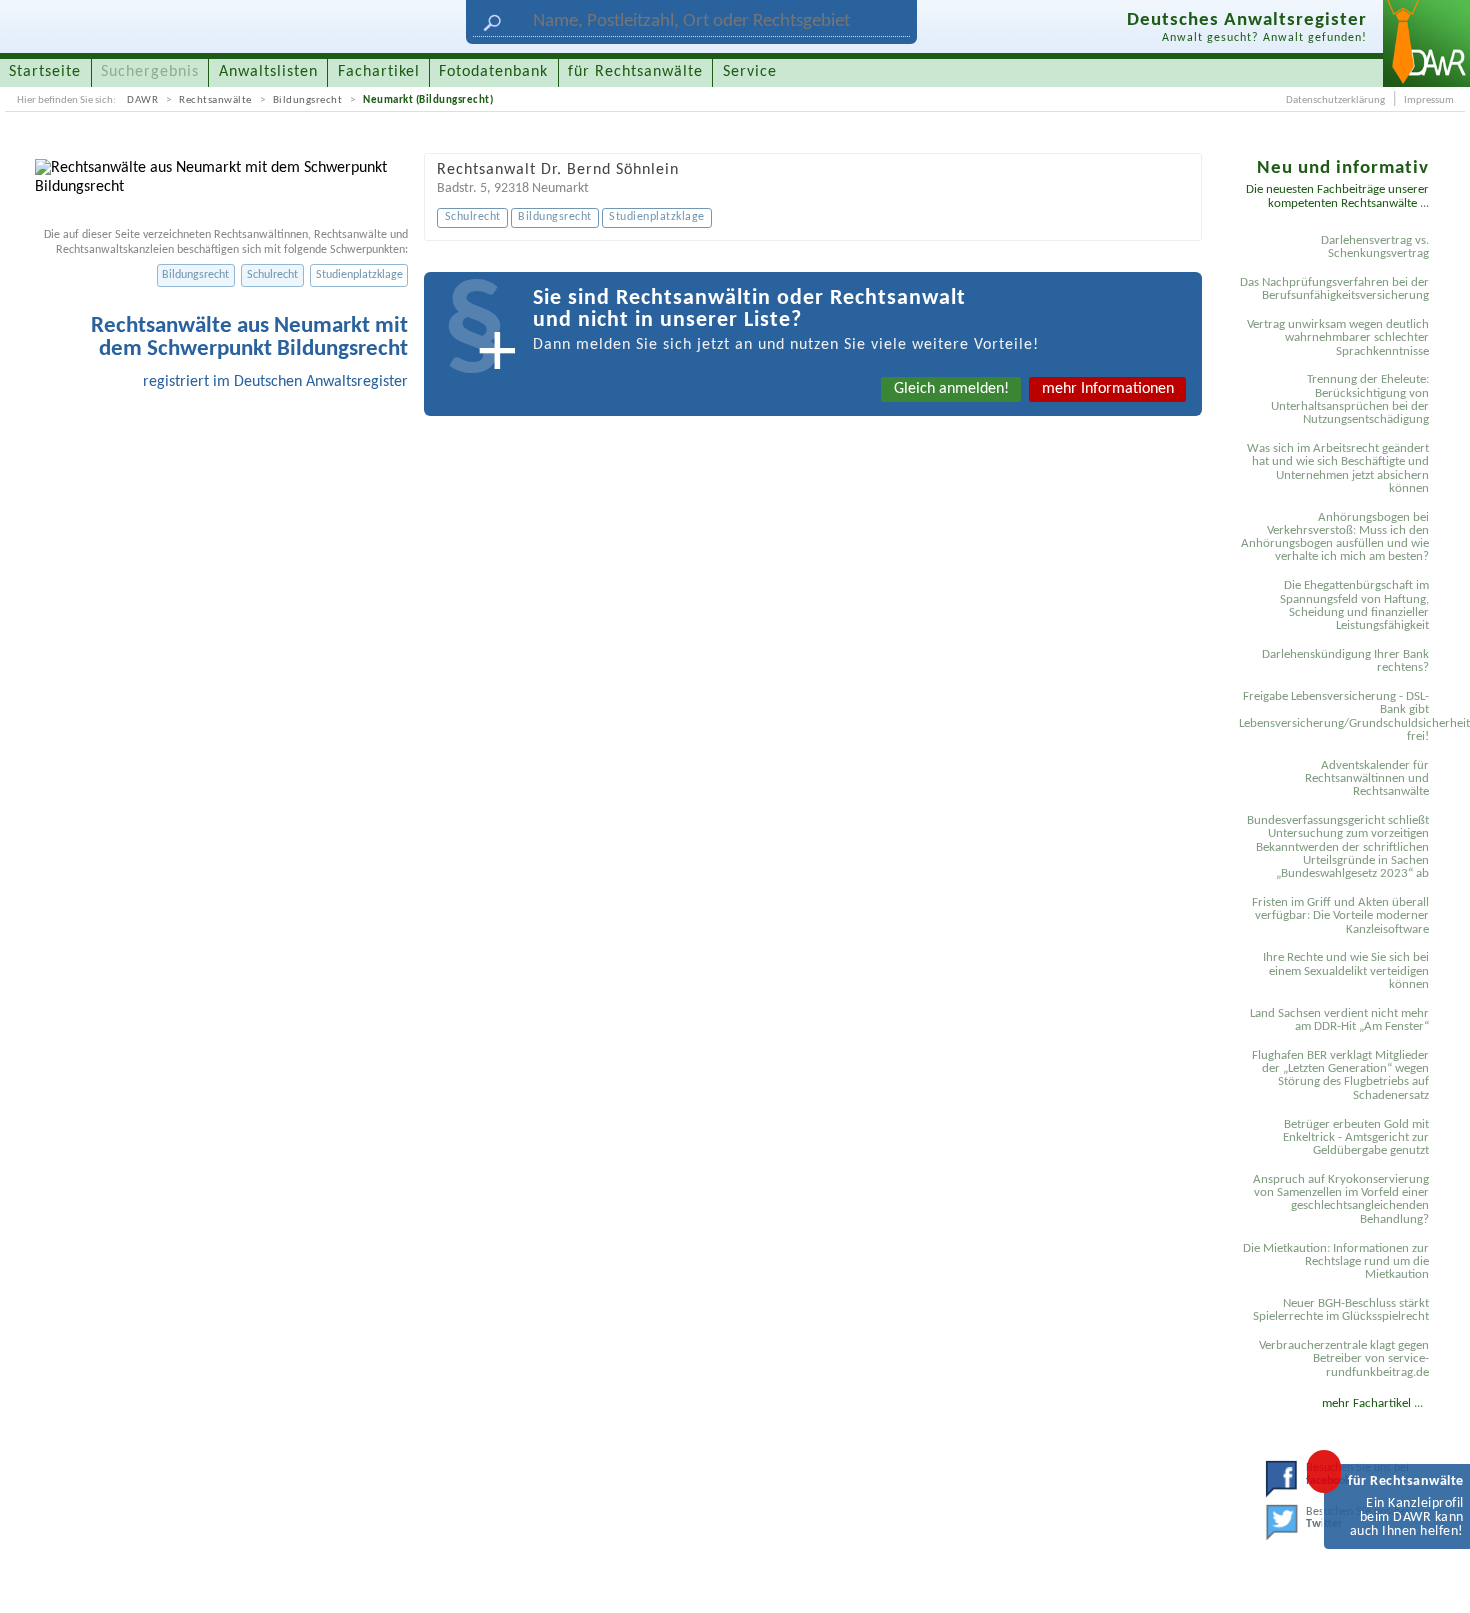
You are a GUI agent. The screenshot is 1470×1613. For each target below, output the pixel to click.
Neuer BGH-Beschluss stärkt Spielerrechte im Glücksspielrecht (1341, 1310)
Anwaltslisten (268, 72)
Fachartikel (379, 72)
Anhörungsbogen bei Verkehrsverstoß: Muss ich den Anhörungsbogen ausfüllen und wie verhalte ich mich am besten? (1335, 537)
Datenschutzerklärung (1335, 100)
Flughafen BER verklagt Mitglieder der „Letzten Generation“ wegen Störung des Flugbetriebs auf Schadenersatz (1340, 1075)
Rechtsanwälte (215, 100)
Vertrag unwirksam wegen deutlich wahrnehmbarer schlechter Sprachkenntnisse (1338, 338)
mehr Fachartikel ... (1372, 1403)
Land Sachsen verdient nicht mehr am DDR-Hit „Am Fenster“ (1339, 1020)
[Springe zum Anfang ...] (1434, 1577)
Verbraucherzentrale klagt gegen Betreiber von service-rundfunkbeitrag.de (1344, 1359)
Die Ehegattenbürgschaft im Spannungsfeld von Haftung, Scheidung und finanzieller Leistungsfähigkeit (1354, 605)
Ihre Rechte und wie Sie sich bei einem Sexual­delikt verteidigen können (1346, 971)
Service (750, 72)
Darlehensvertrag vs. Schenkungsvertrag (1375, 247)
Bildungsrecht (308, 100)
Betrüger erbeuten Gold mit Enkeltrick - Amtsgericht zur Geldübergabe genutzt (1356, 1138)
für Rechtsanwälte (635, 72)
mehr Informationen (1108, 389)
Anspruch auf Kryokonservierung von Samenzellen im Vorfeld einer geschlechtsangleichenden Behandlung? (1341, 1199)
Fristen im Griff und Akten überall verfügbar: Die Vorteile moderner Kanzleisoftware (1340, 916)
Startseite (45, 72)
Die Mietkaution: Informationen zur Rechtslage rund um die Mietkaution (1336, 1262)
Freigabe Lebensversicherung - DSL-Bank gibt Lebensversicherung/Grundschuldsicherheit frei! (1337, 716)
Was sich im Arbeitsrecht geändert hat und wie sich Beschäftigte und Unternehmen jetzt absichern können (1338, 468)
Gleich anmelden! (951, 389)
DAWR (142, 100)
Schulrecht (272, 275)
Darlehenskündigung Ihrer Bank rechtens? (1345, 661)
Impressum (1429, 100)
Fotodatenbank (493, 72)
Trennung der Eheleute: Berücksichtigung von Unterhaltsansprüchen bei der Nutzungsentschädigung (1350, 399)
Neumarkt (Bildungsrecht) (428, 100)
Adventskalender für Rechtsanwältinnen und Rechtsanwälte (1367, 779)
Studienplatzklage (359, 275)
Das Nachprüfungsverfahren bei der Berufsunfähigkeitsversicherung (1334, 289)
